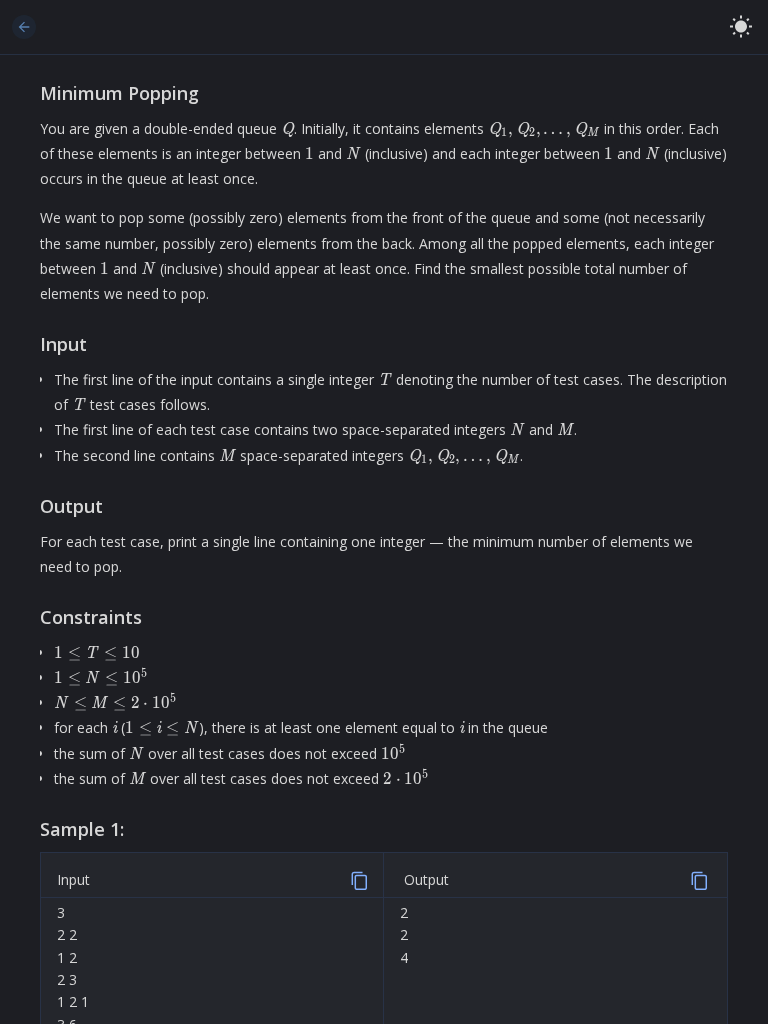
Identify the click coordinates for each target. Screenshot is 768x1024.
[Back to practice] (24, 27)
